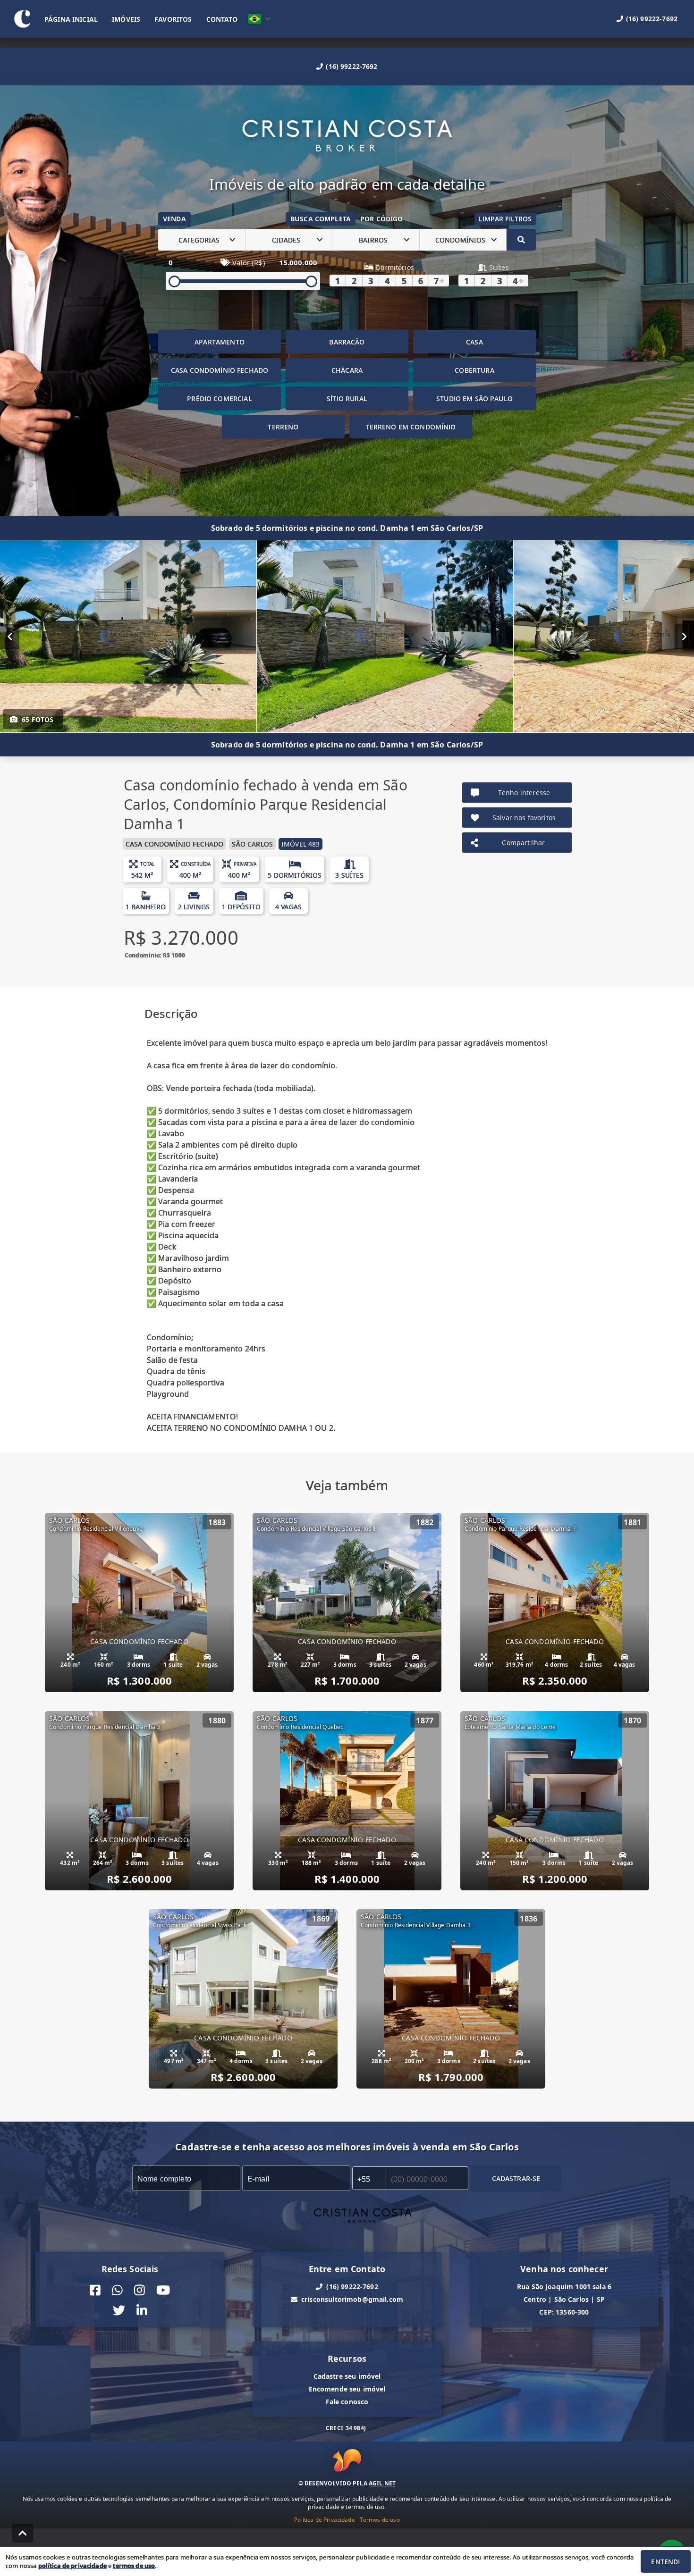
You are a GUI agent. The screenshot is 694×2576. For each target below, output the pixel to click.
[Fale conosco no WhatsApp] (117, 2290)
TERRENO (283, 427)
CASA (474, 342)
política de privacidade (72, 2566)
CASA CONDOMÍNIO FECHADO (220, 370)
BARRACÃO (347, 342)
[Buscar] (521, 240)
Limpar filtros (505, 219)
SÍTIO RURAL (347, 399)
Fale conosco (347, 2402)
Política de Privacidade (324, 2520)
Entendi (665, 2562)
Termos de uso (380, 2520)
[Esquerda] (10, 637)
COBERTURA (474, 370)
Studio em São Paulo (474, 399)
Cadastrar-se (516, 2178)
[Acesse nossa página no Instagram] (140, 2290)
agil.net (382, 2483)
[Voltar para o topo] (23, 2533)
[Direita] (684, 637)
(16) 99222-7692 (351, 66)
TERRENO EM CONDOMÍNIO (410, 427)
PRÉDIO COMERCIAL (219, 399)
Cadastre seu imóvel (347, 2376)
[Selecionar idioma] (259, 19)
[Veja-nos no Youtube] (163, 2290)
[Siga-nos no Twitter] (119, 2311)
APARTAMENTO (220, 342)
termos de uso (134, 2566)
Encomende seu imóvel (347, 2389)
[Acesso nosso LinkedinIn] (142, 2311)
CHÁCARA (347, 370)
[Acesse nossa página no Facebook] (95, 2290)
